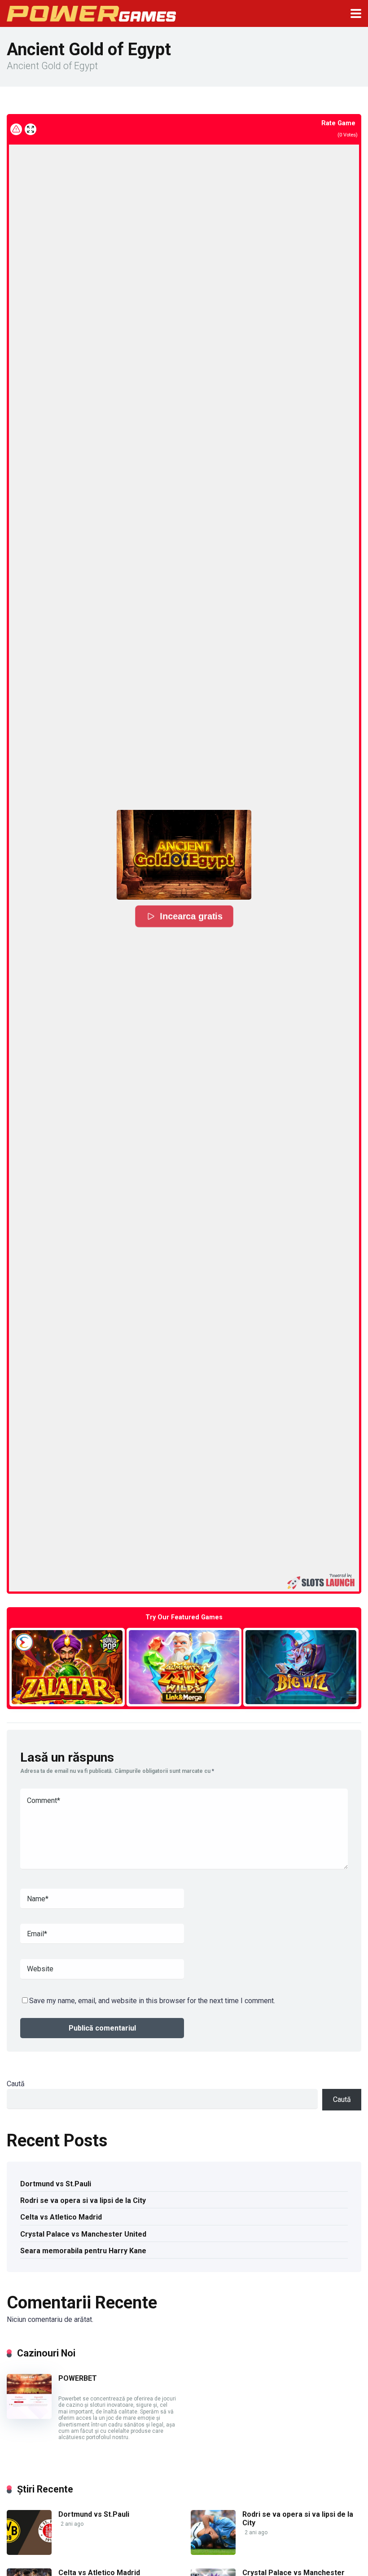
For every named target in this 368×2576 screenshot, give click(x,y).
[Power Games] (91, 12)
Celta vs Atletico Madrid (61, 2217)
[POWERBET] (29, 2416)
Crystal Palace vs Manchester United (83, 2234)
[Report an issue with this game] (16, 129)
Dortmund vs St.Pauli (56, 2184)
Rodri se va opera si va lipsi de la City (83, 2200)
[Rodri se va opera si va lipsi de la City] (213, 2552)
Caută (16, 2084)
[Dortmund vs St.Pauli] (29, 2552)
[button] (184, 855)
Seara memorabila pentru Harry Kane (83, 2251)
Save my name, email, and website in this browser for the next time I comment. (152, 2001)
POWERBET (78, 2378)
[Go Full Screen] (31, 129)
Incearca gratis (191, 916)
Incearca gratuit (67, 1667)
